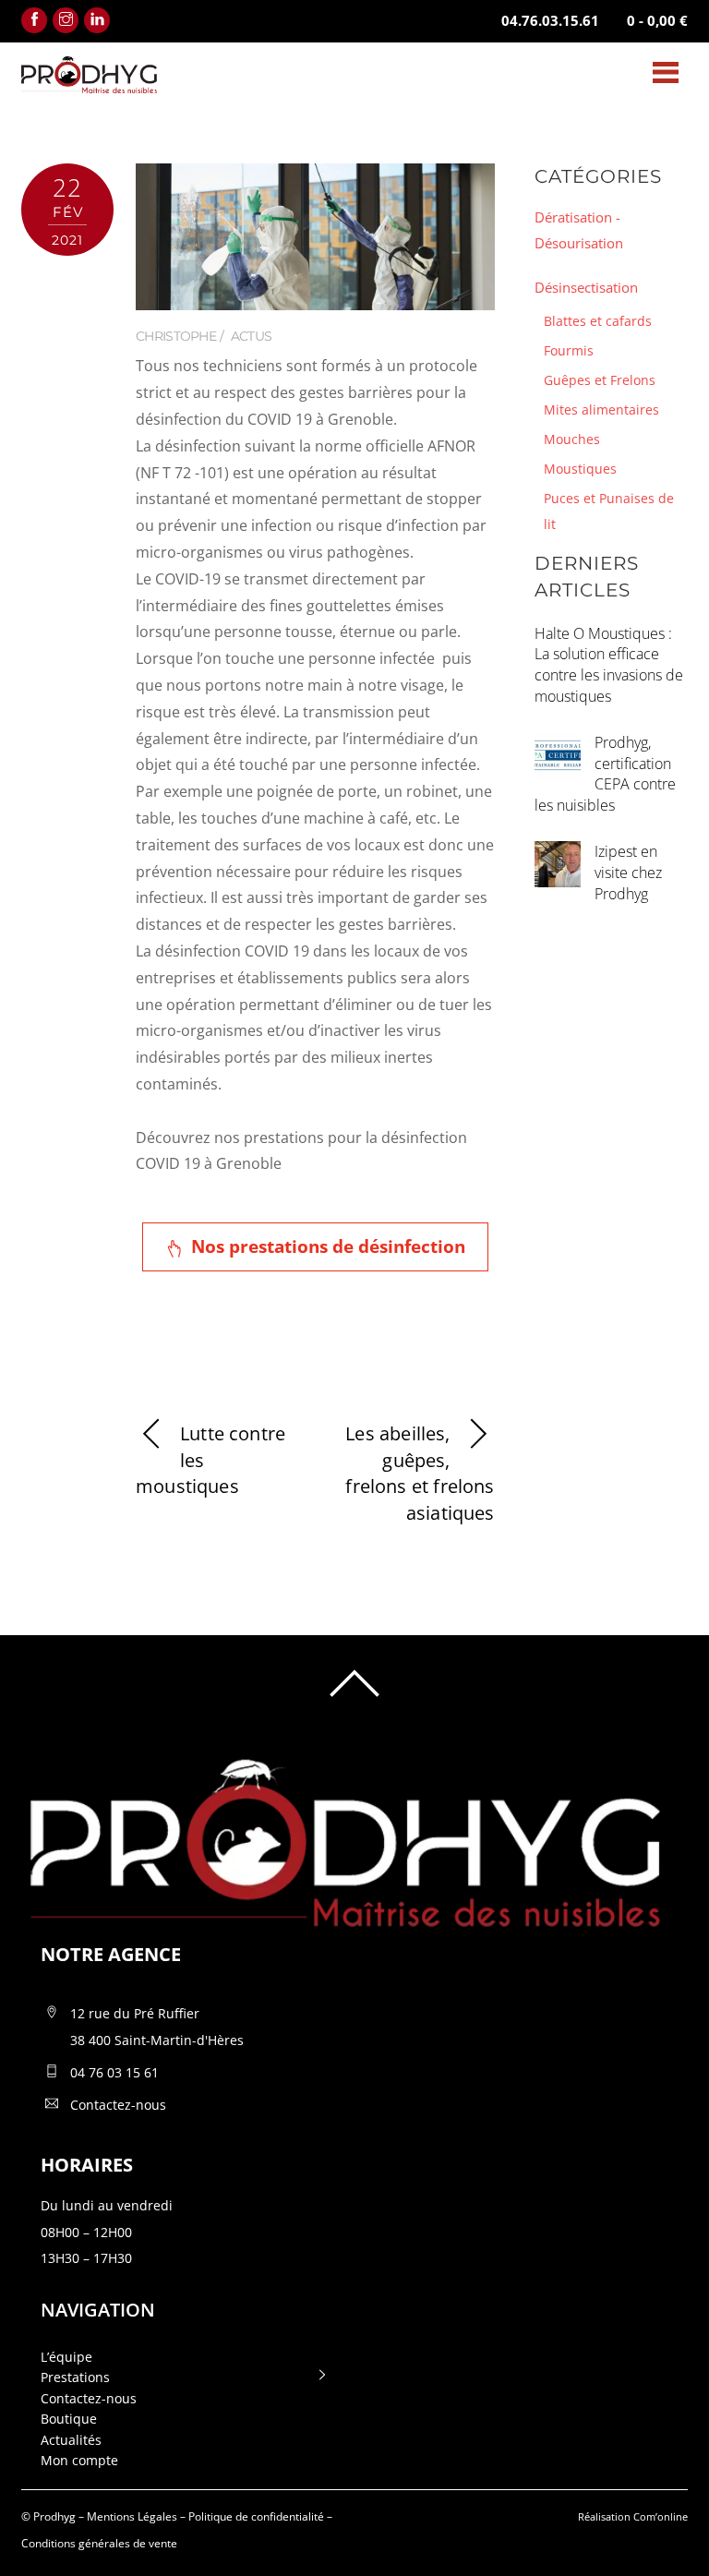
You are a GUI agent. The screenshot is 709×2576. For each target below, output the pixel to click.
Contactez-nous (89, 2398)
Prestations (75, 2377)
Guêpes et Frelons (600, 380)
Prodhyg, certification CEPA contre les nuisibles (605, 774)
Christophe (176, 336)
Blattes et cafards (598, 321)
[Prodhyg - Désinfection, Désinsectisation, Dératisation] (89, 84)
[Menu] (666, 72)
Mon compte (79, 2460)
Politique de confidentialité (256, 2516)
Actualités (71, 2440)
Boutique (69, 2419)
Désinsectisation (586, 287)
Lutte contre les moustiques (210, 1460)
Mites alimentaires (601, 409)
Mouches (572, 439)
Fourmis (569, 350)
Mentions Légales (132, 2516)
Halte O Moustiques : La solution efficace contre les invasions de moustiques (609, 665)
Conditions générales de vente (99, 2543)
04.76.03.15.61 (550, 20)
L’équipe (66, 2357)
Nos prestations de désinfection (328, 1246)
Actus (252, 336)
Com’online (661, 2516)
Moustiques (580, 469)
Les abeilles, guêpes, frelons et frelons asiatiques (420, 1473)
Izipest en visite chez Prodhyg (628, 873)
